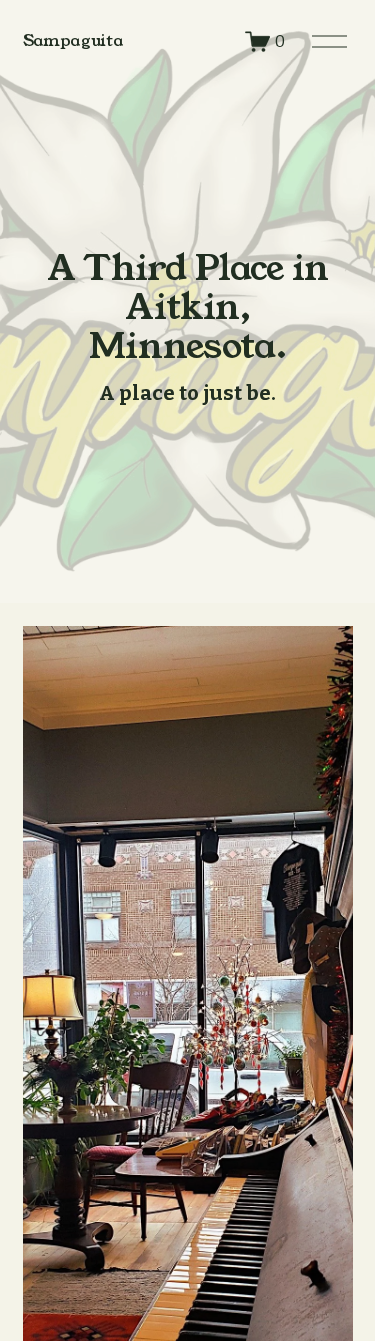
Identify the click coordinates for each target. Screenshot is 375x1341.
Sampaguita (73, 40)
